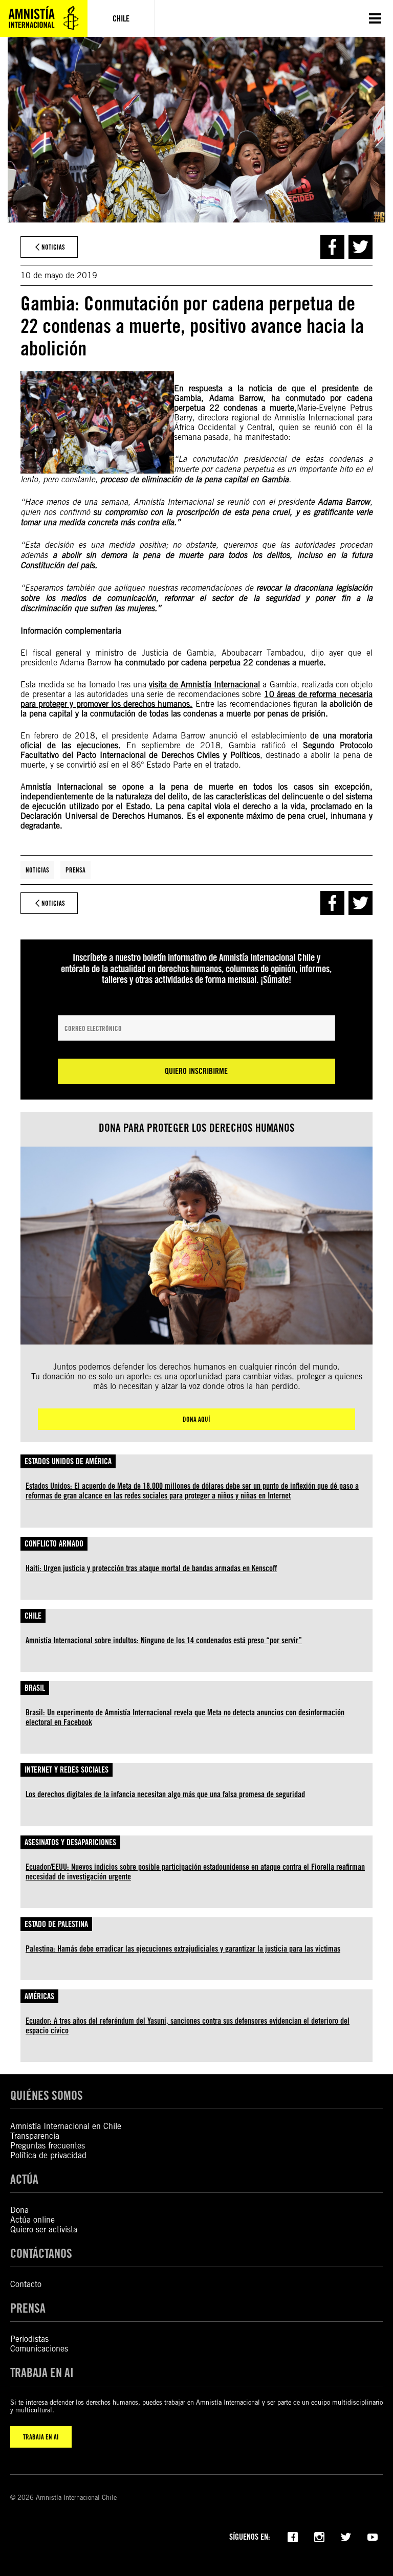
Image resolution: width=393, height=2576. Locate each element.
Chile (33, 1616)
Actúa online (32, 2220)
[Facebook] (293, 2536)
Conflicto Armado (54, 1544)
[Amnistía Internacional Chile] (44, 18)
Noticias (37, 870)
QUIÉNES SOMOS (47, 2096)
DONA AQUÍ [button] (196, 1419)
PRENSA (28, 2308)
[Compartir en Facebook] (332, 247)
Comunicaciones (39, 2349)
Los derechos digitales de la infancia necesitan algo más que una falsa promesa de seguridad (165, 1794)
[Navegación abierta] (375, 18)
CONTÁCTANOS (41, 2254)
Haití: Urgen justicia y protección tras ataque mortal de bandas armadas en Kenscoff (151, 1568)
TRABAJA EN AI (41, 2437)
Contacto (26, 2284)
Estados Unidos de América (68, 1461)
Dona (19, 2210)
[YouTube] (373, 2536)
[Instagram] (319, 2536)
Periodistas (29, 2339)
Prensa (75, 870)
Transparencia (35, 2136)
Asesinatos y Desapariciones (70, 1842)
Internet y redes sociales (67, 1770)
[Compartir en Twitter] (361, 247)
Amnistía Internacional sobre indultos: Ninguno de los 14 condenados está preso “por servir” (164, 1640)
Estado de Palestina (56, 1924)
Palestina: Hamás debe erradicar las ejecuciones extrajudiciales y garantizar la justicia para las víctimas (183, 1949)
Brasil (35, 1688)
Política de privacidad (48, 2155)
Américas (39, 1996)
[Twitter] (346, 2536)
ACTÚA (24, 2179)
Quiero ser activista (44, 2230)
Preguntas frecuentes (48, 2146)
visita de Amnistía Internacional (204, 685)
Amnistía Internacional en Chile (66, 2126)
